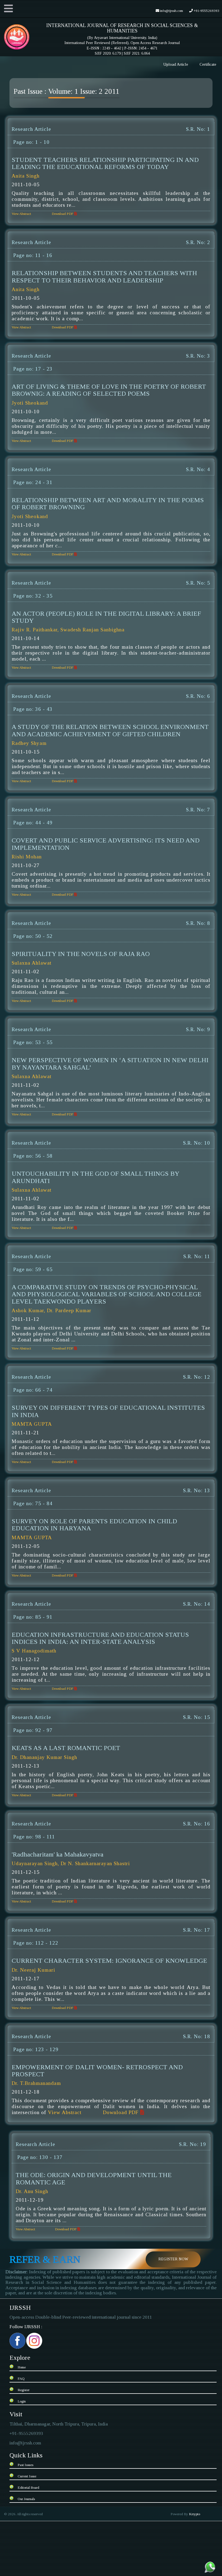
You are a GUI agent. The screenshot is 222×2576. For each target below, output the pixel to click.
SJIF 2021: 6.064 (136, 53)
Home (22, 2367)
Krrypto (195, 2514)
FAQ (21, 2379)
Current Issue (27, 2476)
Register (24, 2390)
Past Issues (25, 2465)
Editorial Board (28, 2487)
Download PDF (63, 214)
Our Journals (26, 2499)
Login (22, 2401)
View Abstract (21, 214)
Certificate (208, 64)
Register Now (173, 2259)
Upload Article (176, 64)
